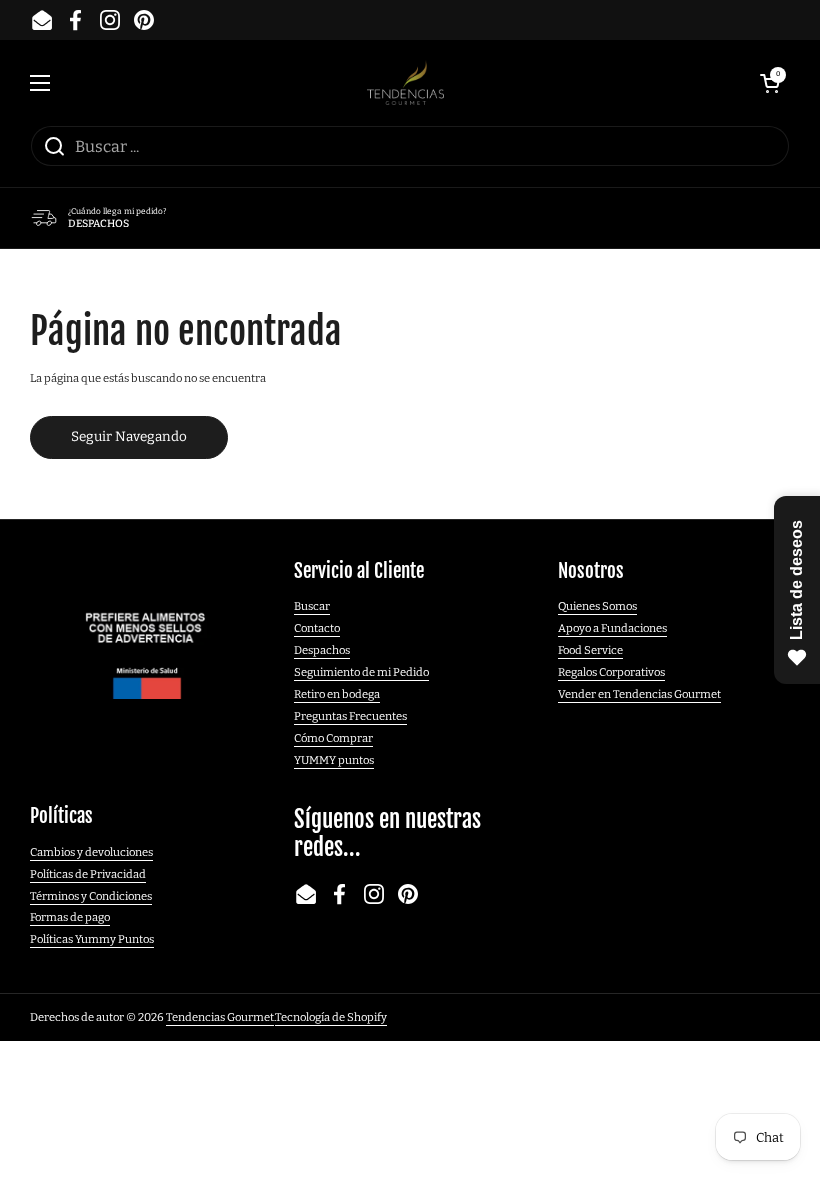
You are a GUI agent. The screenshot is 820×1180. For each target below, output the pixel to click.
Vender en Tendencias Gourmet (639, 694)
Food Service (590, 650)
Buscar (312, 606)
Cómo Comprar (333, 738)
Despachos (322, 650)
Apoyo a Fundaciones (612, 628)
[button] (770, 83)
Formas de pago (70, 917)
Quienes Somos (597, 606)
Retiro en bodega (337, 694)
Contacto (317, 628)
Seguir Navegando (129, 436)
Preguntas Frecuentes (350, 716)
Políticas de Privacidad (88, 874)
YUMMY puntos (334, 760)
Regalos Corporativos (611, 672)
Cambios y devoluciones (91, 852)
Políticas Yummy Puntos (92, 939)
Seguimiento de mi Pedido (361, 672)
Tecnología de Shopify (331, 1017)
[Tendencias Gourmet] (405, 82)
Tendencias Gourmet (220, 1017)
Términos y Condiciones (91, 896)
